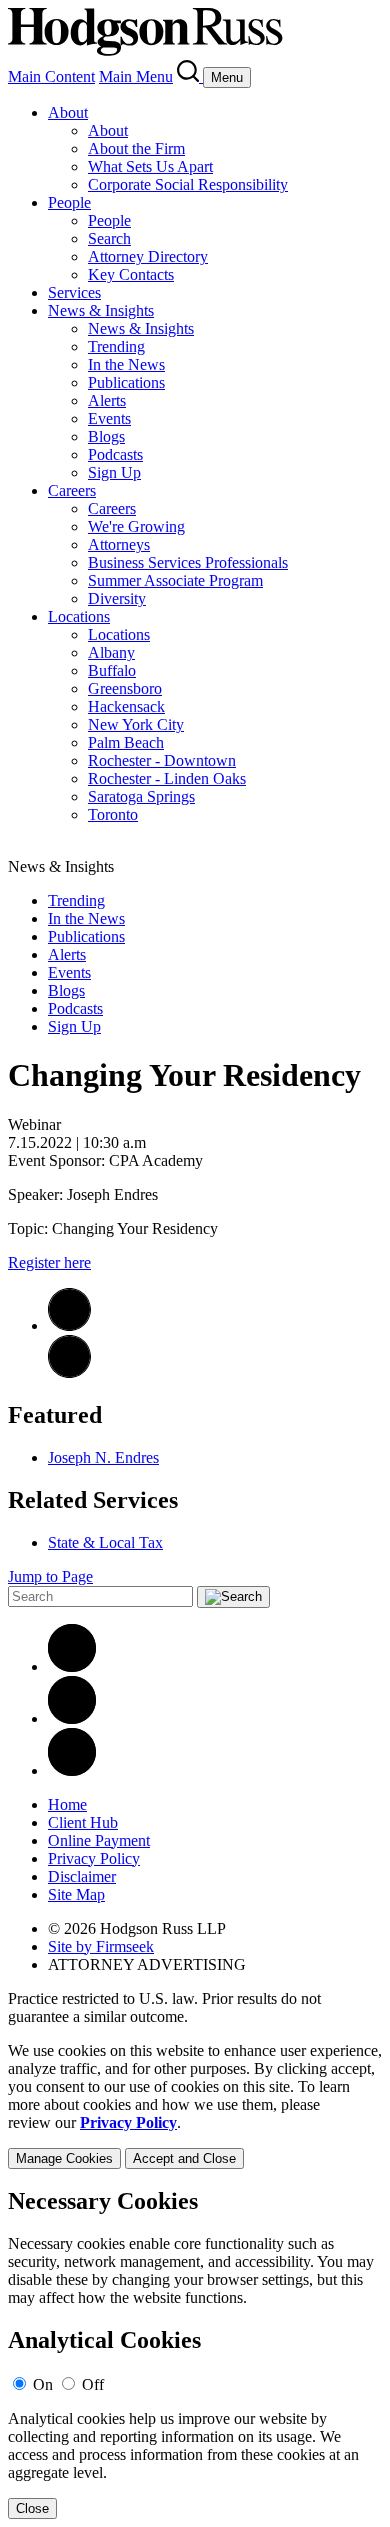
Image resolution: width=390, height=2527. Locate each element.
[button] (69, 1372)
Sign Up (114, 472)
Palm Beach (126, 742)
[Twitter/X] (72, 1718)
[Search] (190, 76)
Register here (49, 1262)
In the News (126, 364)
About (68, 112)
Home (67, 1804)
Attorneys (119, 544)
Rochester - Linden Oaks (167, 778)
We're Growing (136, 526)
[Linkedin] (72, 1666)
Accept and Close (184, 2158)
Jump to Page (50, 1576)
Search (109, 238)
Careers (72, 490)
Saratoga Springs (141, 796)
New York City (136, 724)
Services (74, 292)
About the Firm (136, 148)
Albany (111, 652)
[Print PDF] (69, 1325)
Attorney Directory (148, 256)
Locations (79, 616)
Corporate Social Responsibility (188, 184)
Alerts (107, 400)
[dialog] (195, 2105)
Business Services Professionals (188, 562)
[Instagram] (72, 1770)
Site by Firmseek (101, 1946)
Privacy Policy (94, 1858)
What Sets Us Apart (150, 166)
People (69, 202)
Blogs (106, 436)
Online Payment (99, 1840)
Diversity (117, 598)
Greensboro (125, 688)
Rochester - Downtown (162, 760)
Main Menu (136, 76)
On (43, 2384)
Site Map (76, 1894)
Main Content (51, 76)
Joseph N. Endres (103, 1457)
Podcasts (115, 454)
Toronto (113, 814)
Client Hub (83, 1822)
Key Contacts (131, 274)
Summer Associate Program (175, 580)
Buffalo (112, 670)
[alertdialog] (195, 2353)
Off (93, 2384)
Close (32, 2508)
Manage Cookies (64, 2158)
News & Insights (101, 310)
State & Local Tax (105, 1542)
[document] (195, 2353)
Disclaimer (82, 1876)
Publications (126, 382)
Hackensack (126, 706)
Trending (116, 346)
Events (109, 418)
